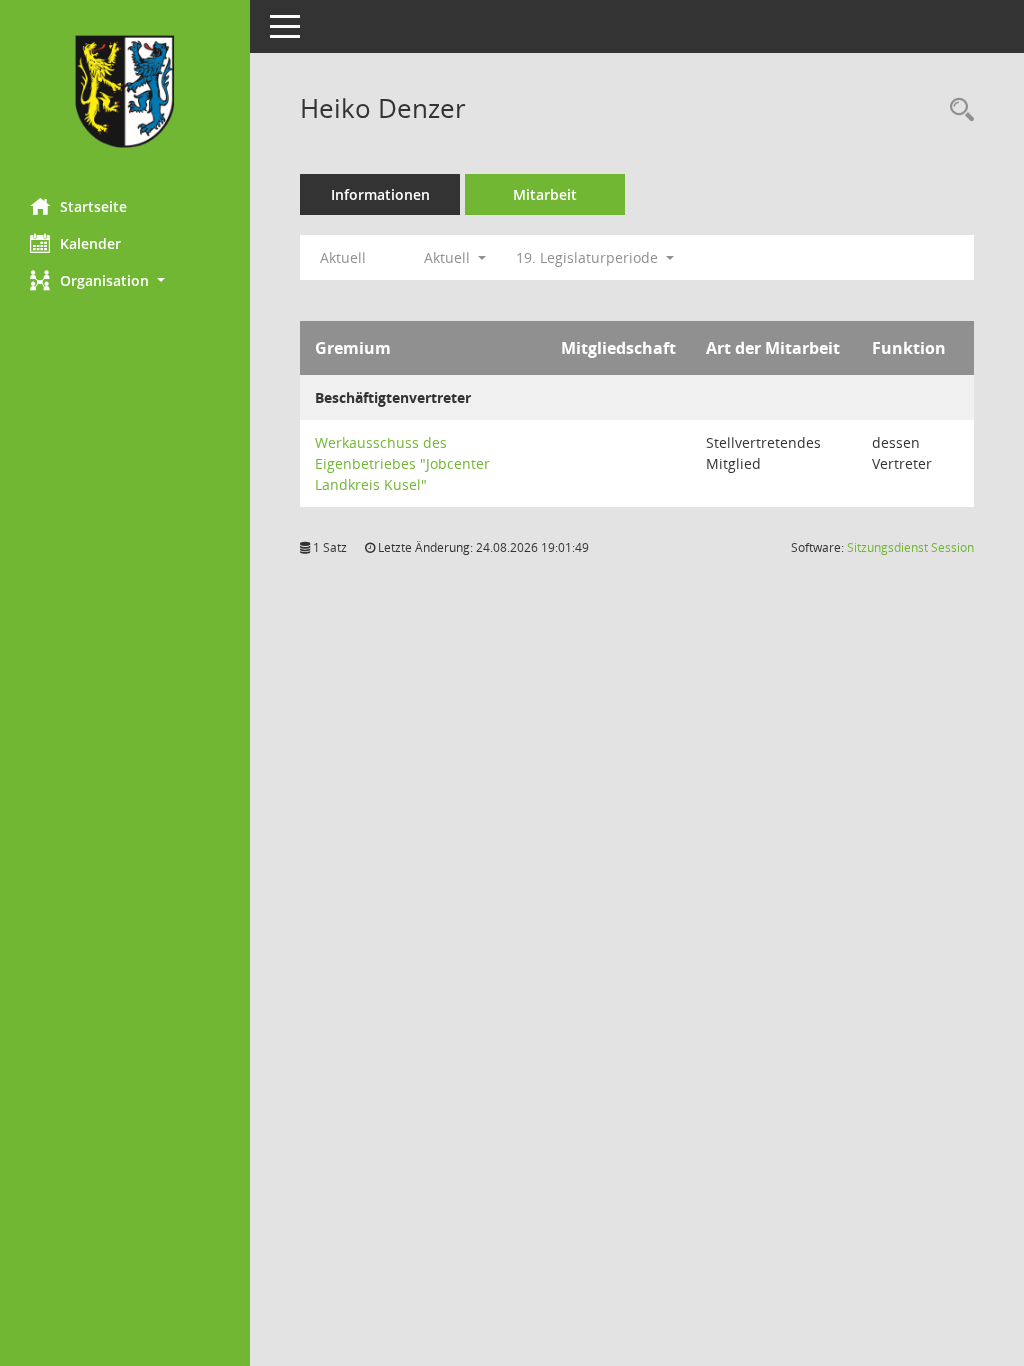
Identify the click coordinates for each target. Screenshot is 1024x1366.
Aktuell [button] (449, 257)
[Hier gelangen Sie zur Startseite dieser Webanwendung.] (125, 91)
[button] (125, 280)
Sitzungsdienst (910, 547)
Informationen (380, 194)
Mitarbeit (545, 194)
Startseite (93, 206)
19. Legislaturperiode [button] (589, 257)
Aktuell (343, 257)
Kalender (90, 243)
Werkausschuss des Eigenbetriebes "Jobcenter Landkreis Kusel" (402, 463)
